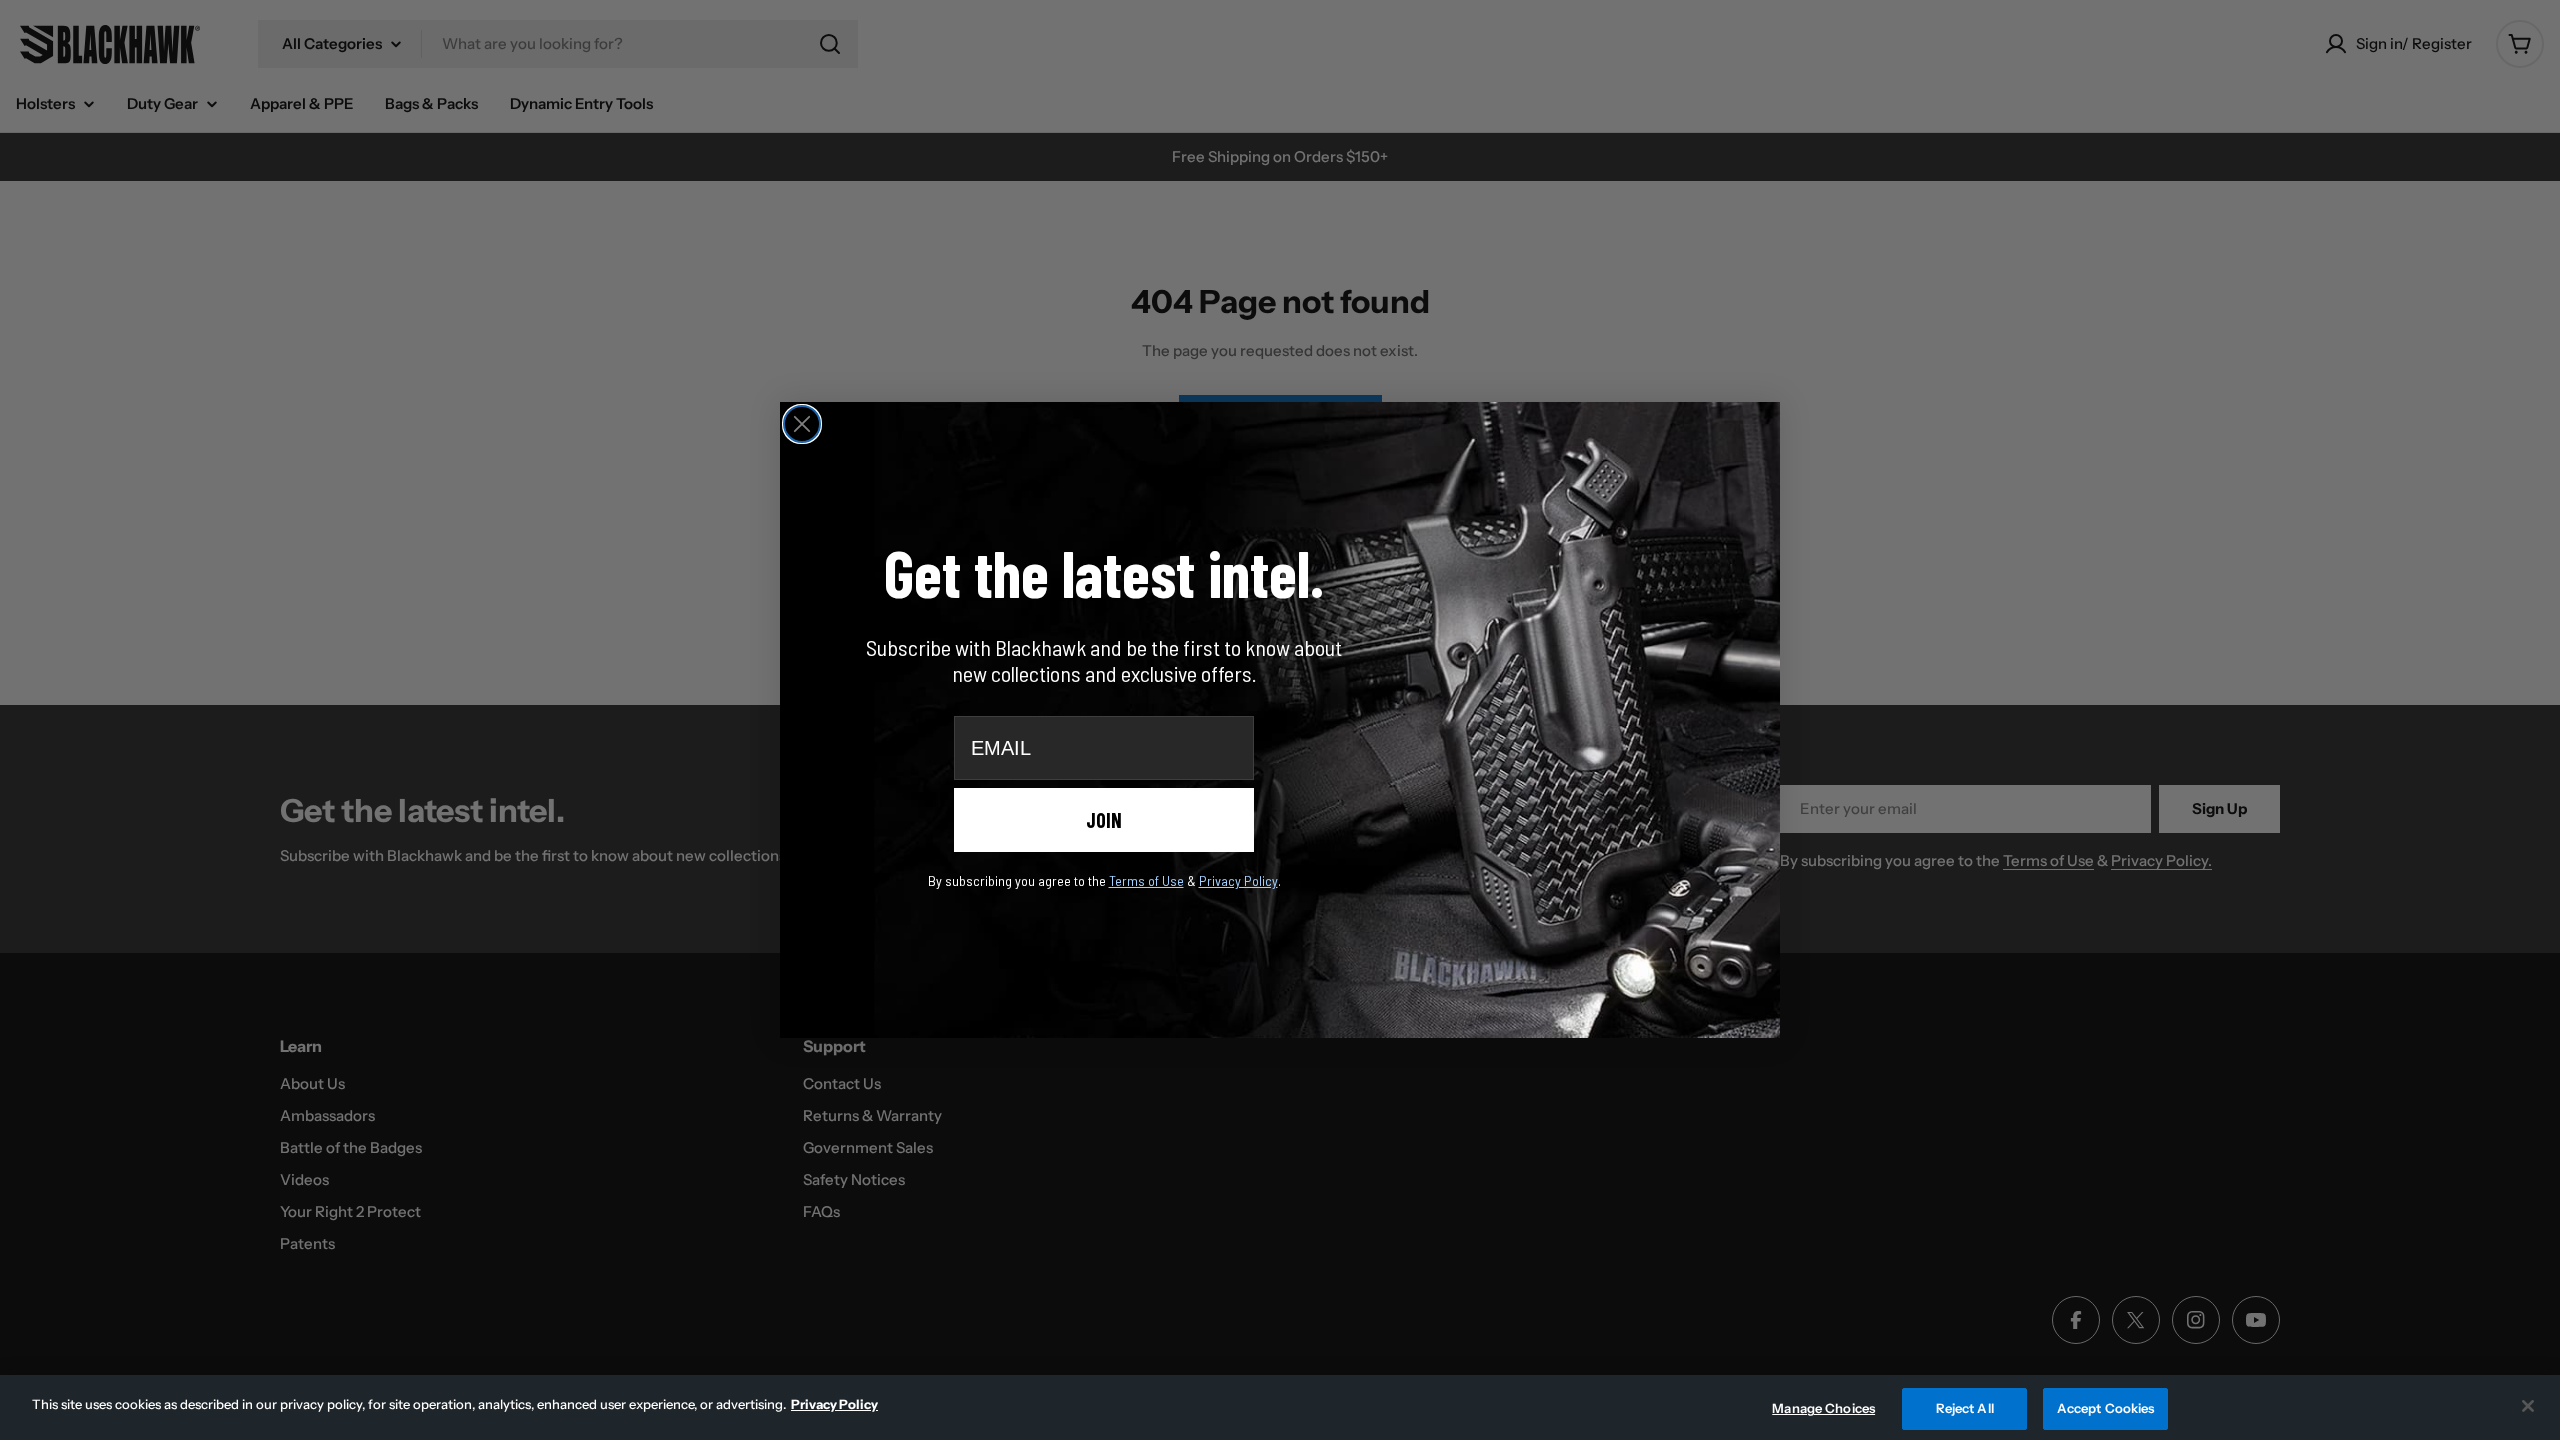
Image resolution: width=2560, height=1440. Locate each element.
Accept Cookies (2106, 1408)
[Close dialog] (802, 424)
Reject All (1965, 1408)
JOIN (1104, 820)
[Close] (2528, 1406)
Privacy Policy (834, 1404)
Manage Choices (1823, 1408)
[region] (1280, 1407)
